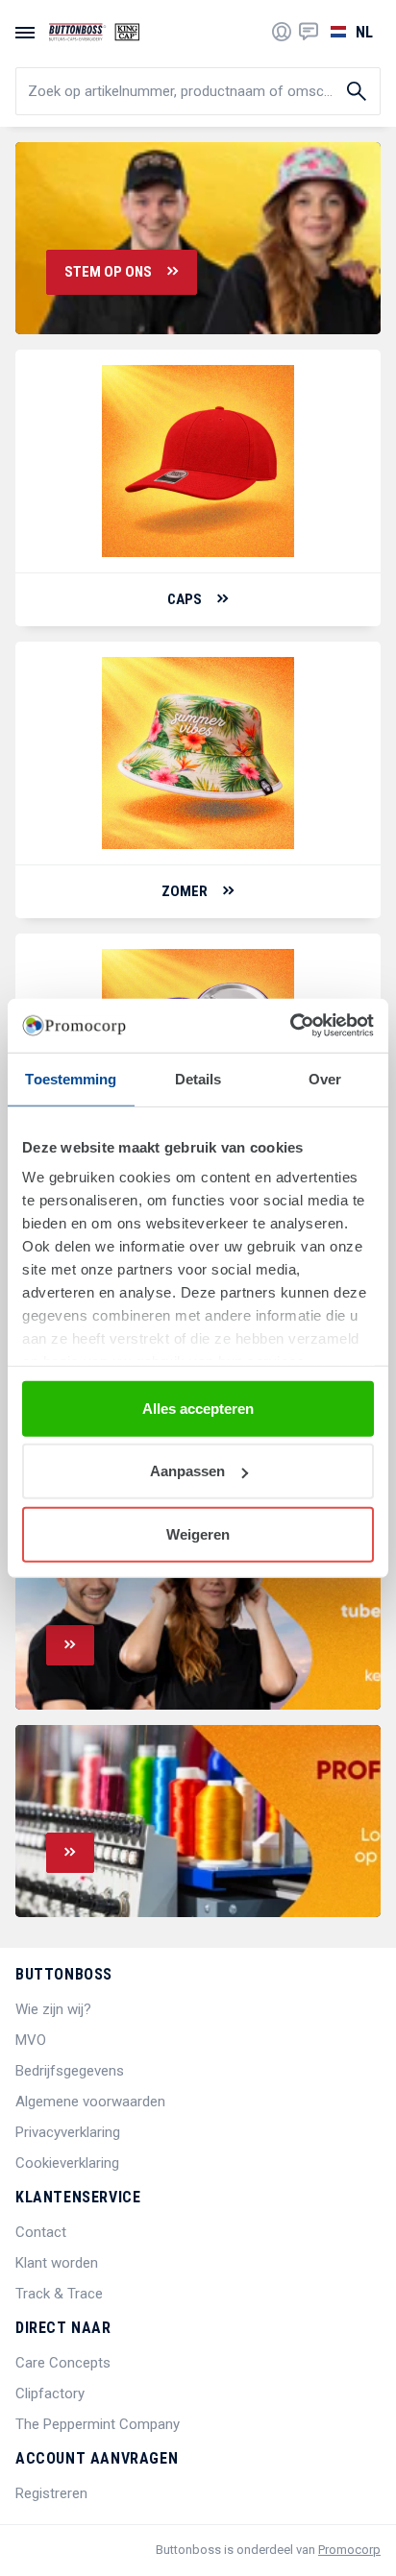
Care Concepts (63, 2363)
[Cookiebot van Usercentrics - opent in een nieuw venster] (290, 1026)
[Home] (94, 32)
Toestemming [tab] (71, 1078)
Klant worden (57, 2263)
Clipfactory (50, 2394)
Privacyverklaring (68, 2132)
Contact (41, 2232)
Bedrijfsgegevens (70, 2071)
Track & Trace (59, 2294)
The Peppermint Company (98, 2424)
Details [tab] (198, 1078)
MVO (31, 2040)
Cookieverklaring (67, 2163)
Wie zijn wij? (53, 2009)
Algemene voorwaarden (90, 2102)
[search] (198, 91)
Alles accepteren (198, 1408)
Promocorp (349, 2550)
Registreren (51, 2493)
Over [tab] (325, 1078)
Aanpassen (187, 1471)
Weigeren (198, 1533)
